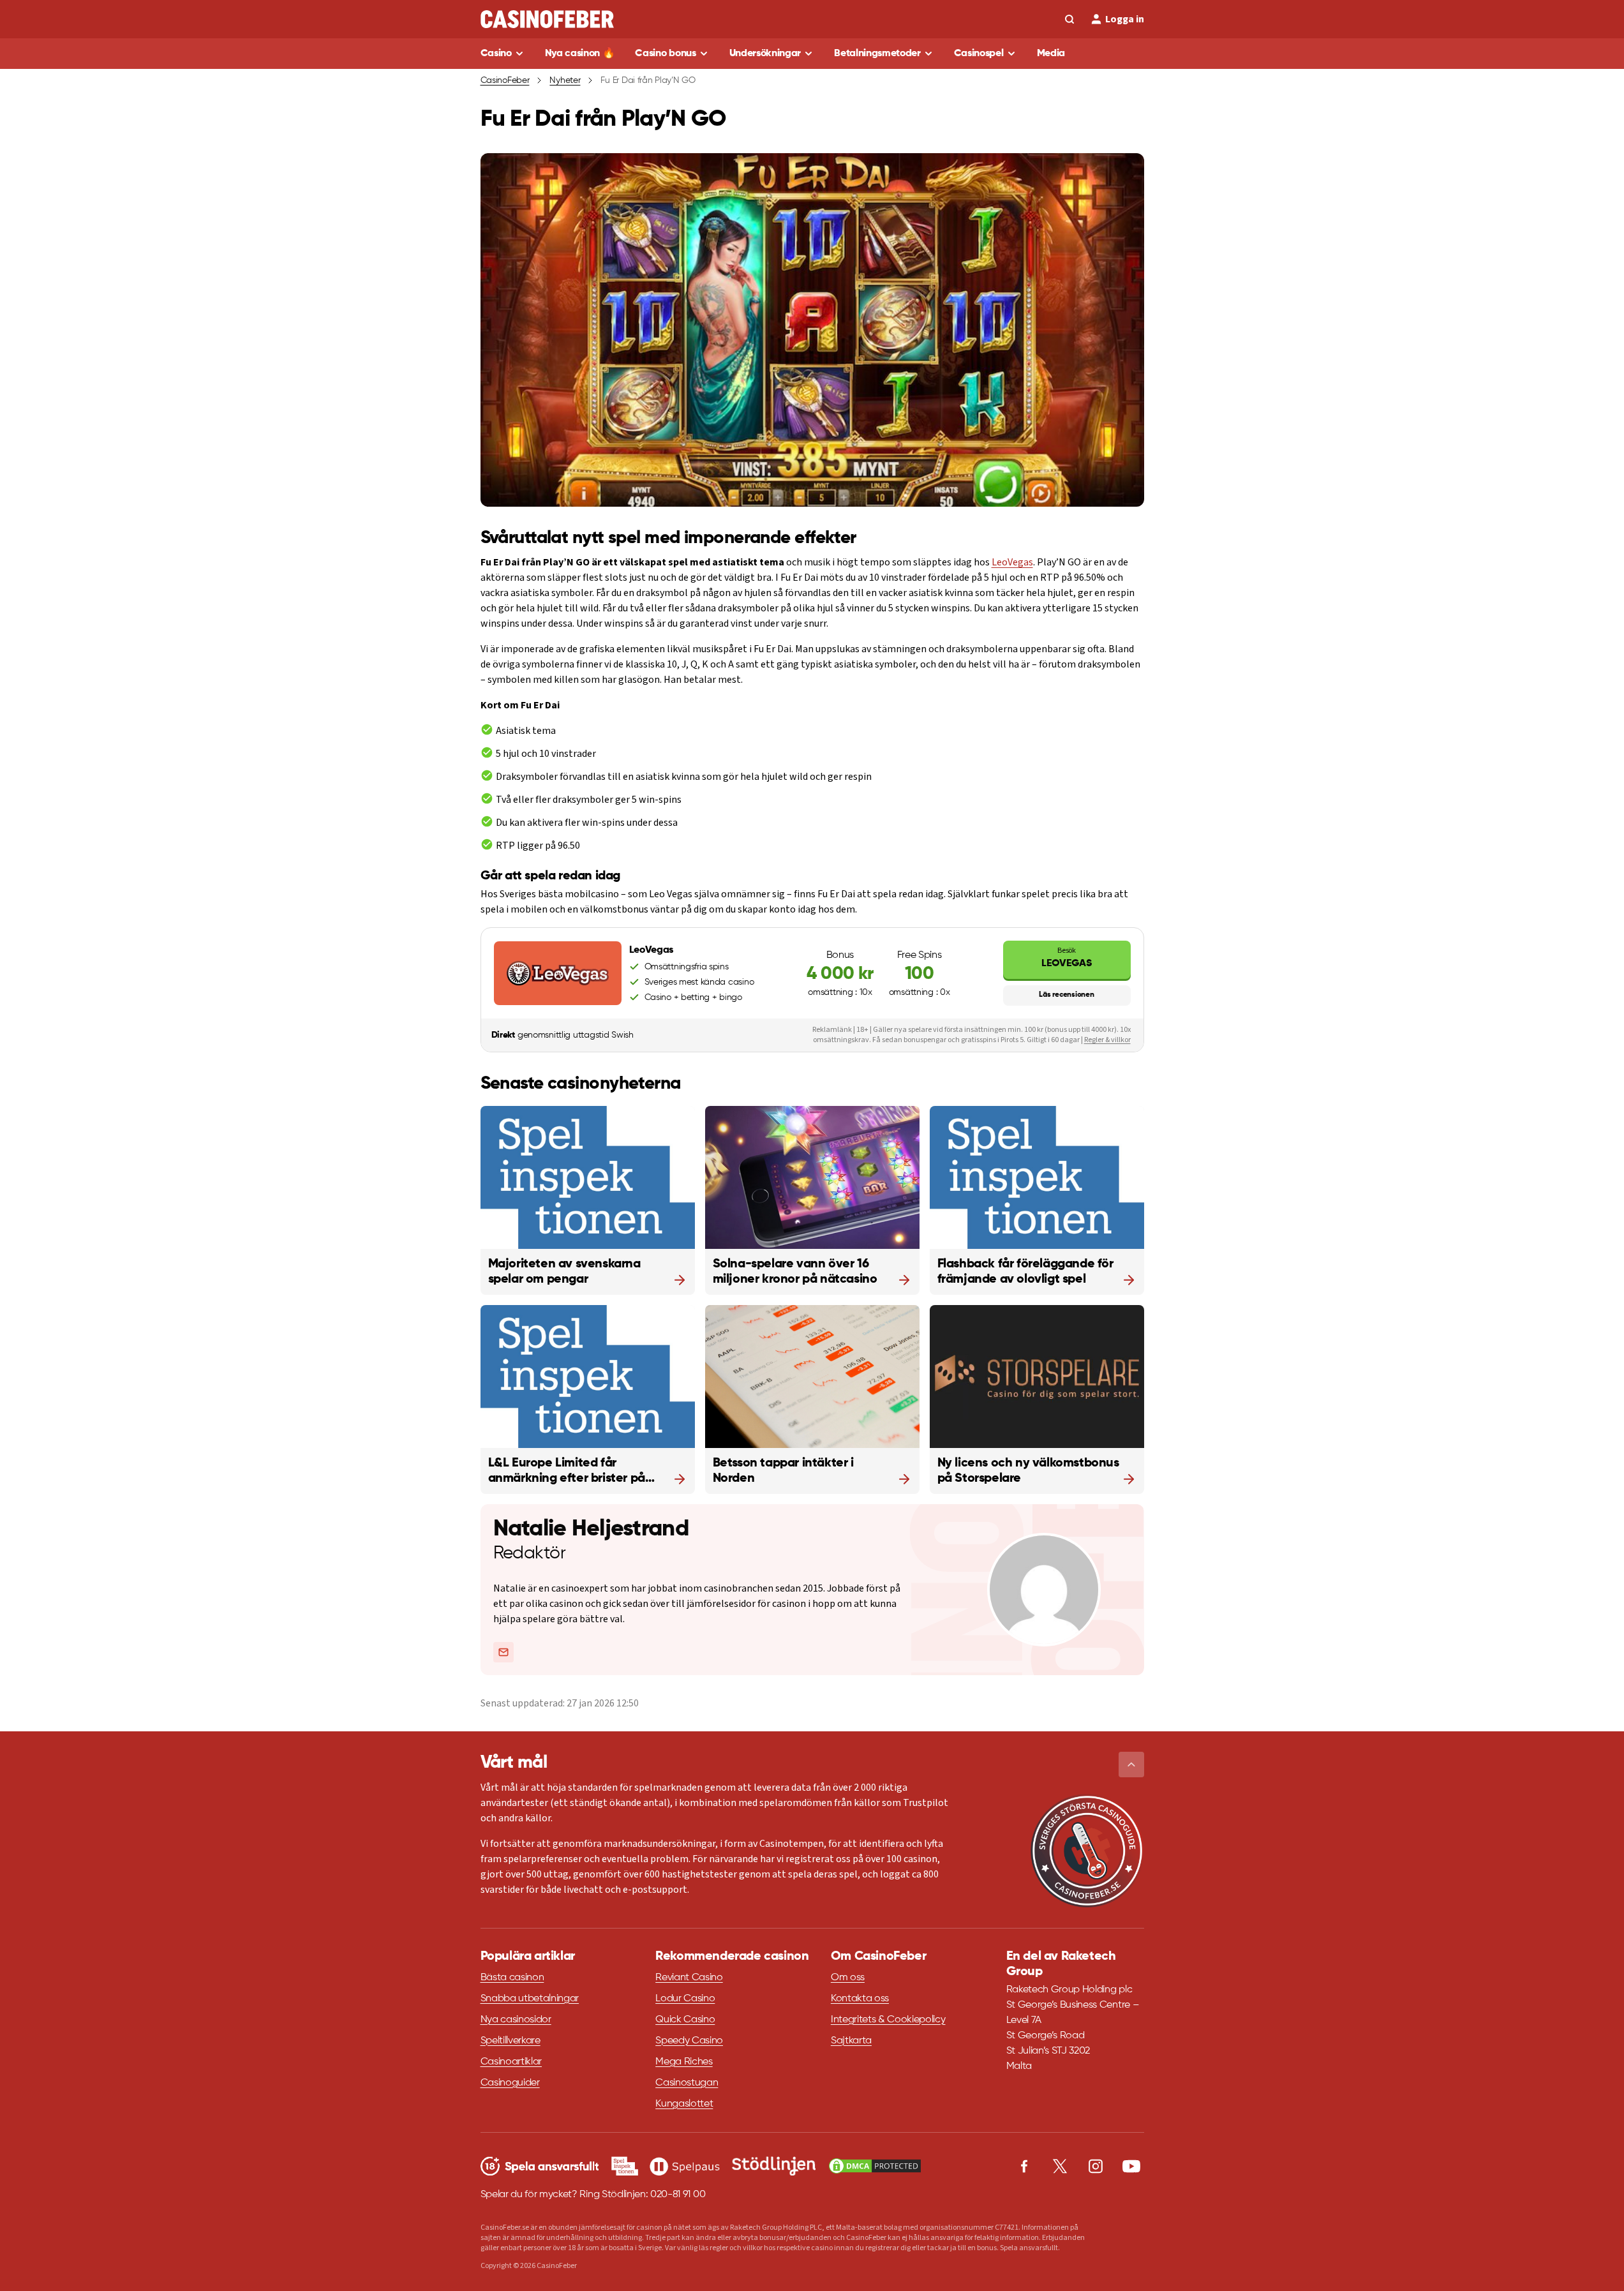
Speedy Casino (689, 2041)
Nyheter (565, 80)
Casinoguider (510, 2083)
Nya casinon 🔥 (580, 54)
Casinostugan (687, 2083)
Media (1051, 54)
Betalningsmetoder (877, 54)
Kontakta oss (860, 1999)
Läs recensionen (1066, 995)
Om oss (848, 1978)
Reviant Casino (689, 1978)
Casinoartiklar (511, 2062)
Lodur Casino (685, 1999)
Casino (496, 54)
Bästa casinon (512, 1978)
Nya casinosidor (516, 2020)
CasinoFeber (505, 80)
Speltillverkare (510, 2041)
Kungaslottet (684, 2104)
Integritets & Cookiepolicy (888, 2020)
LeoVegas (1012, 562)
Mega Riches (684, 2062)
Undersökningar (765, 54)
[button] (1131, 1765)
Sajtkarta (851, 2041)
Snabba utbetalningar (530, 1999)
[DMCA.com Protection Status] (875, 2166)
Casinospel (979, 54)
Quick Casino (685, 2020)
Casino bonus (665, 54)
